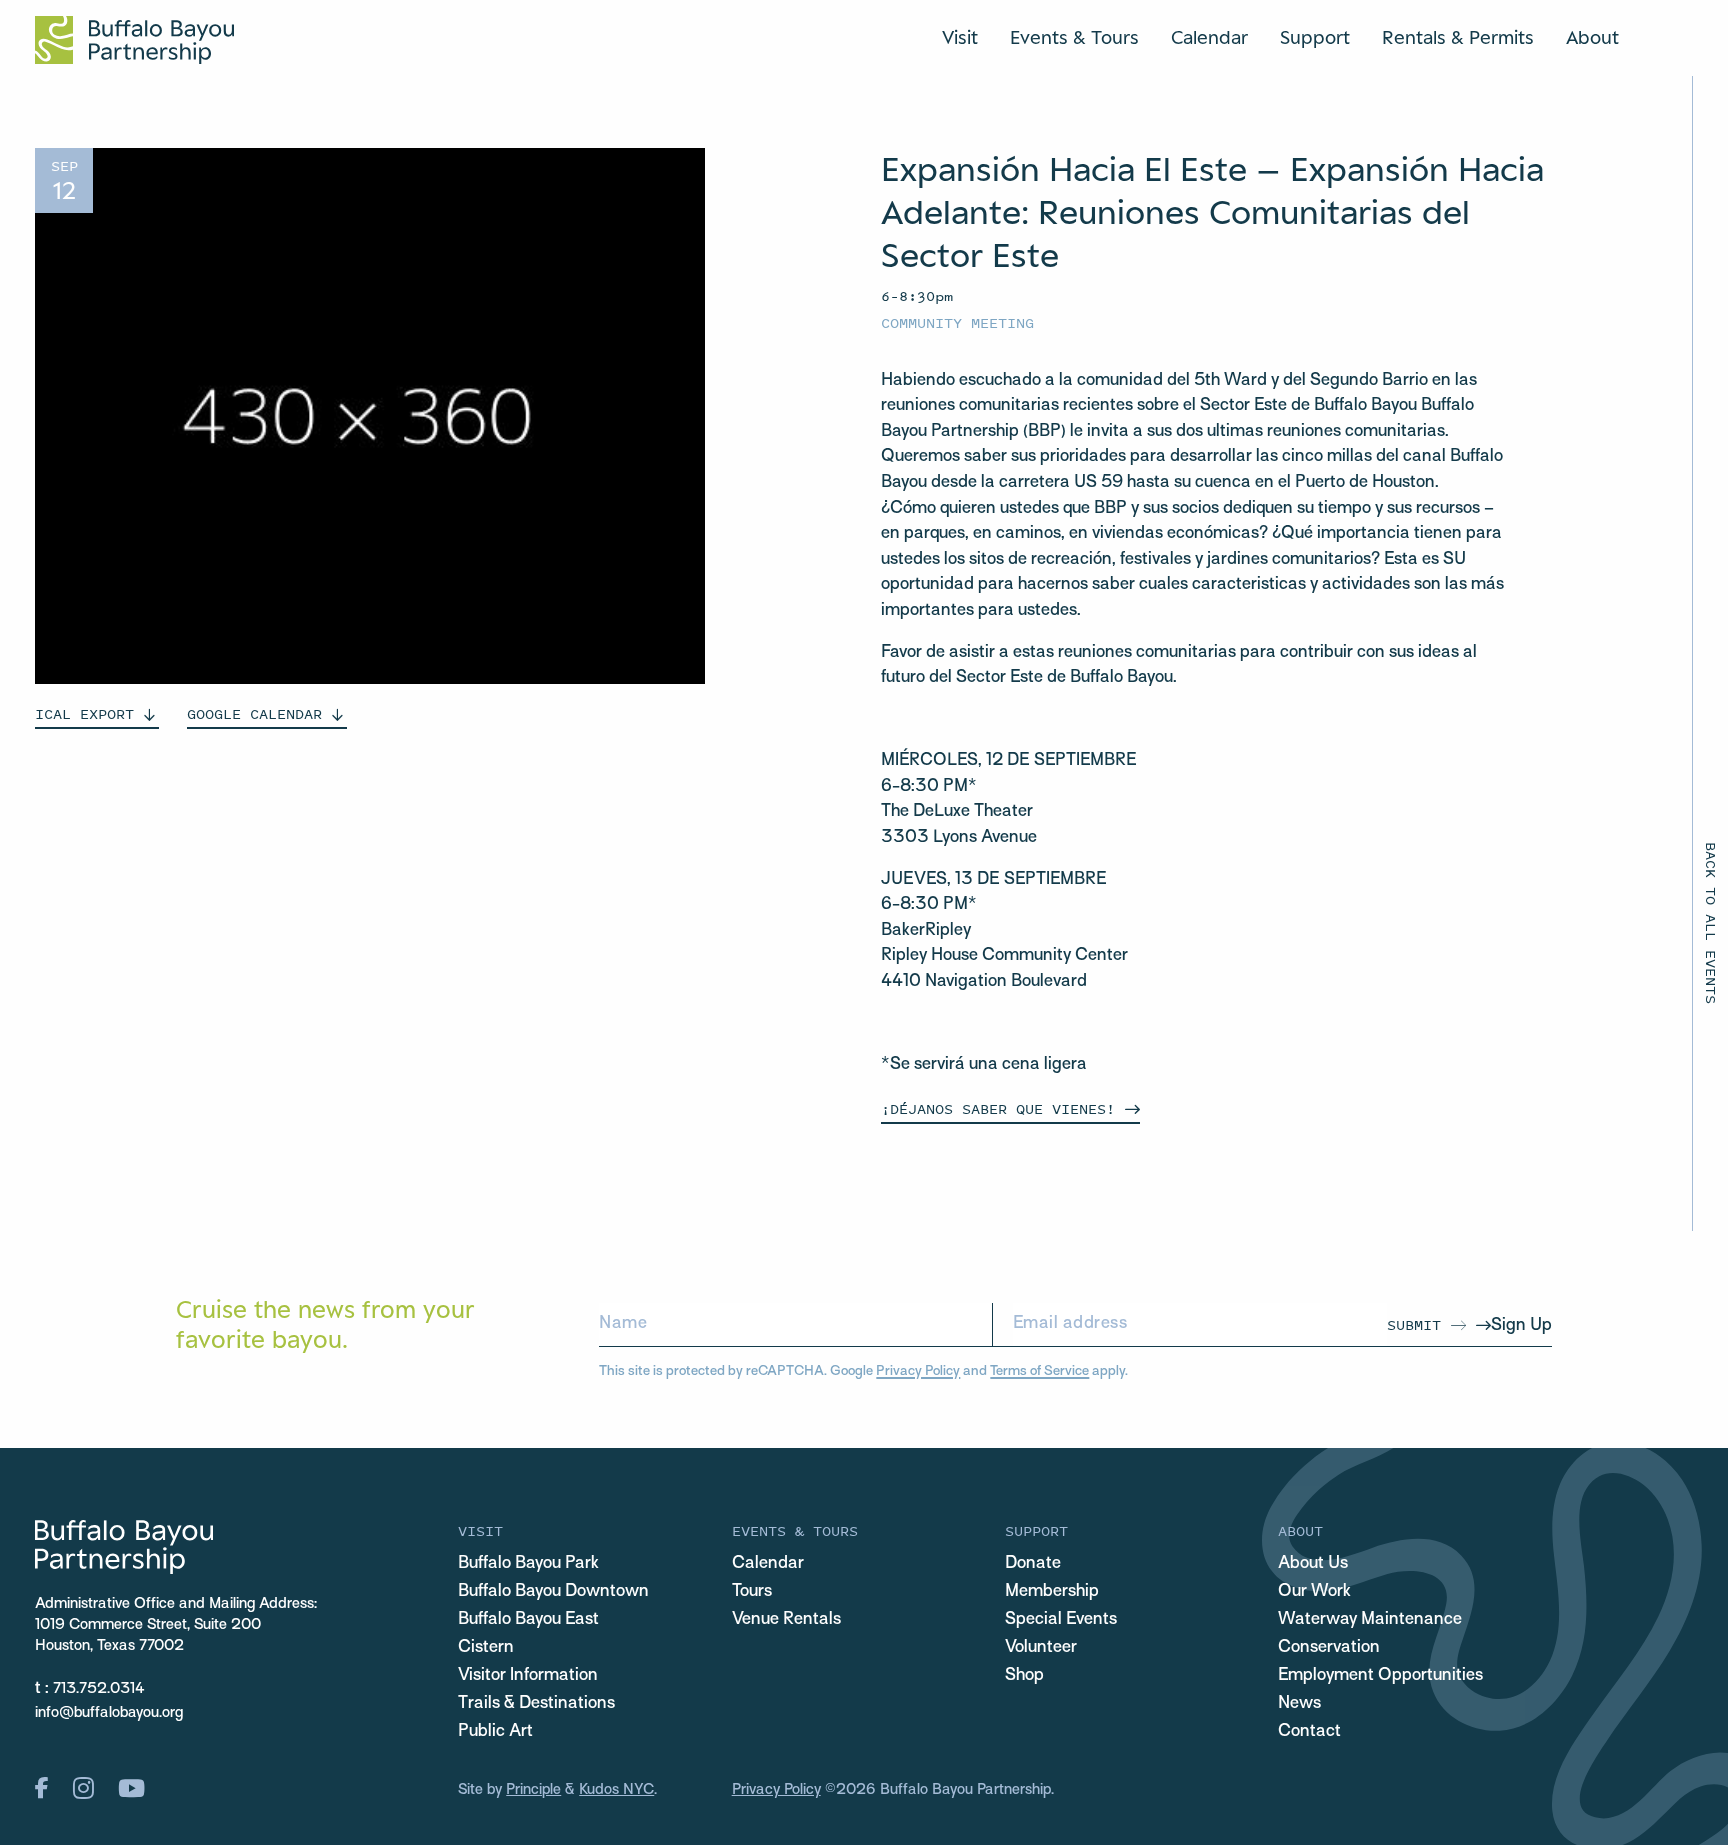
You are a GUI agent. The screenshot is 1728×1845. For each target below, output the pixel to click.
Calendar (1209, 37)
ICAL (84, 713)
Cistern (486, 1648)
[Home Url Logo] (134, 40)
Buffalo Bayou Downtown (553, 1592)
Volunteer (1041, 1648)
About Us (1313, 1564)
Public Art (495, 1732)
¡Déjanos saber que (998, 1108)
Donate (1033, 1564)
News (1299, 1704)
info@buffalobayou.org (109, 1713)
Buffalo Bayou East (528, 1620)
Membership (1052, 1592)
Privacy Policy (918, 1371)
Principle (533, 1790)
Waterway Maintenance (1370, 1620)
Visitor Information (528, 1676)
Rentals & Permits (1458, 37)
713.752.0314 (99, 1689)
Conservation (1329, 1648)
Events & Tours (1074, 37)
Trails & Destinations (536, 1704)
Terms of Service (1039, 1371)
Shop (1024, 1676)
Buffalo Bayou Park (528, 1564)
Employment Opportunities (1380, 1676)
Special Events (1061, 1620)
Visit (960, 37)
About (1592, 37)
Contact (1309, 1732)
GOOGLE (254, 713)
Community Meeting (957, 322)
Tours (752, 1592)
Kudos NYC (616, 1790)
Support (1315, 37)
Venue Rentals (786, 1620)
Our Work (1314, 1592)
